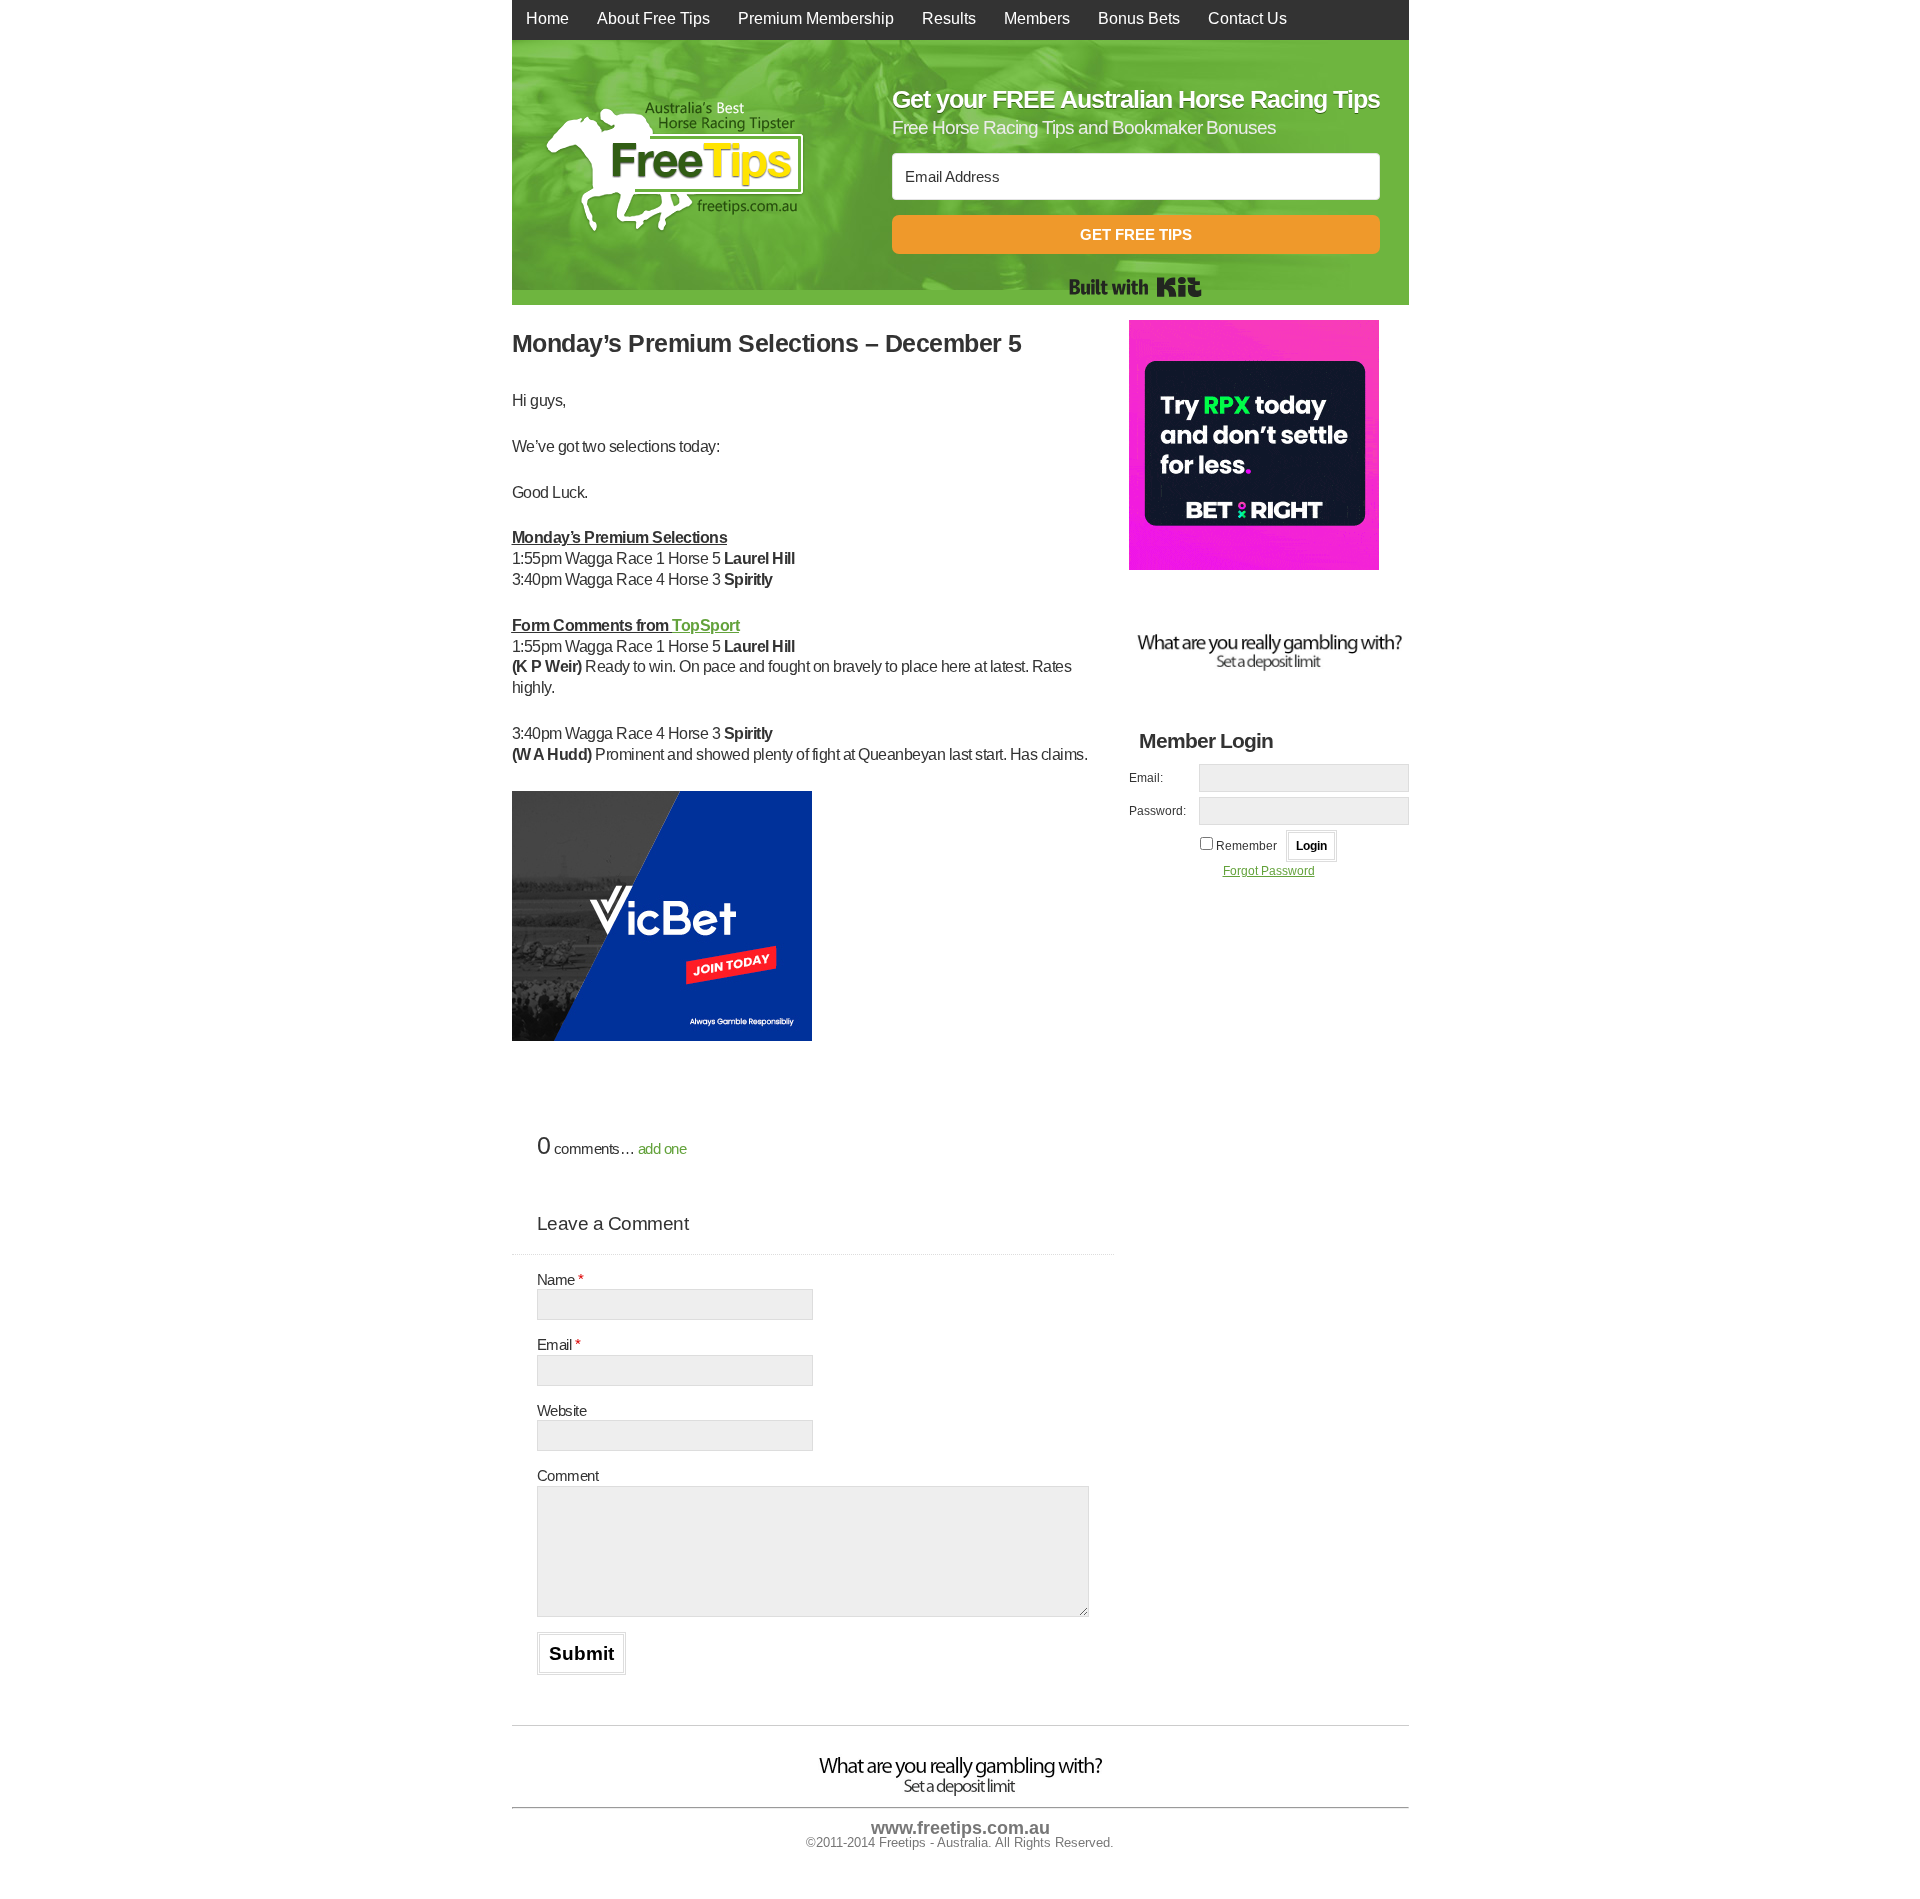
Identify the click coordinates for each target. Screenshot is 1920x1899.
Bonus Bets (1139, 18)
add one (662, 1148)
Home (547, 18)
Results (949, 18)
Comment (568, 1475)
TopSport (705, 625)
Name (560, 1279)
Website (562, 1410)
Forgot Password (1269, 871)
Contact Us (1247, 18)
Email (559, 1344)
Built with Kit (1135, 287)
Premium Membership (816, 18)
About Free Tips (653, 18)
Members (1037, 18)
